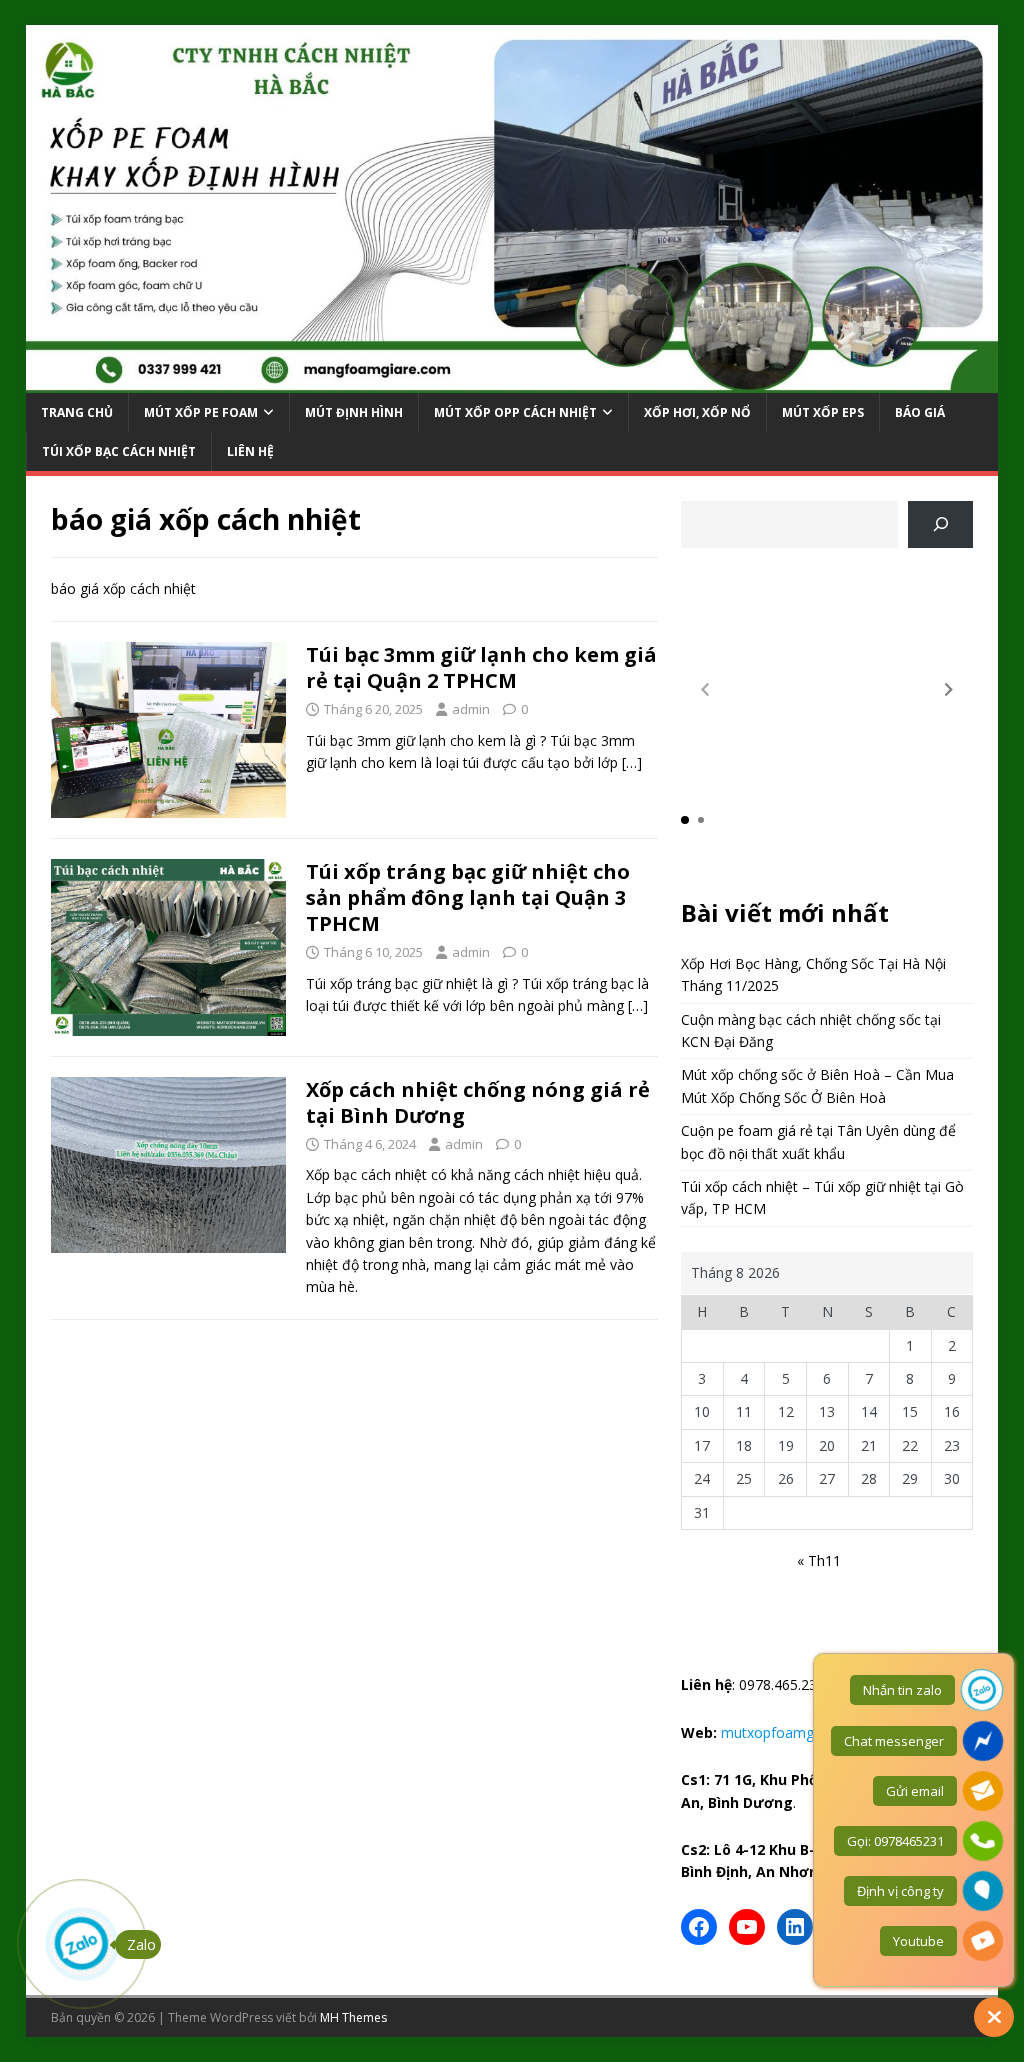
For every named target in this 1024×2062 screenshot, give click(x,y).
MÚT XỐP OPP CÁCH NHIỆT (515, 412)
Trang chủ (77, 412)
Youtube (918, 1941)
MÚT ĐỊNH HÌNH (354, 412)
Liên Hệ (250, 451)
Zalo (141, 1944)
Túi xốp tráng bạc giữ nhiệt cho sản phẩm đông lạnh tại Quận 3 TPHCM (468, 897)
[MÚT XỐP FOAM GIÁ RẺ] (512, 380)
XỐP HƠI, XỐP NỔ (697, 412)
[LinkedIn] (795, 1927)
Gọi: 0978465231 (895, 1841)
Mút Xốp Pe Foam (201, 412)
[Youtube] (747, 1927)
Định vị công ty (900, 1891)
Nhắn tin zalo (902, 1690)
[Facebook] (699, 1927)
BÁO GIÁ (920, 412)
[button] (949, 690)
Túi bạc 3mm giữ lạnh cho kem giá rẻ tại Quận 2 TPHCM (481, 667)
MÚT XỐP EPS (823, 412)
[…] (632, 762)
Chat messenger (894, 1741)
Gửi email (915, 1791)
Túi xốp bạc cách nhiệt (119, 451)
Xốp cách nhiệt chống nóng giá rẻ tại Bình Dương (478, 1102)
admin (471, 709)
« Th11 (819, 1560)
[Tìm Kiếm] (940, 524)
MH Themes (353, 2017)
